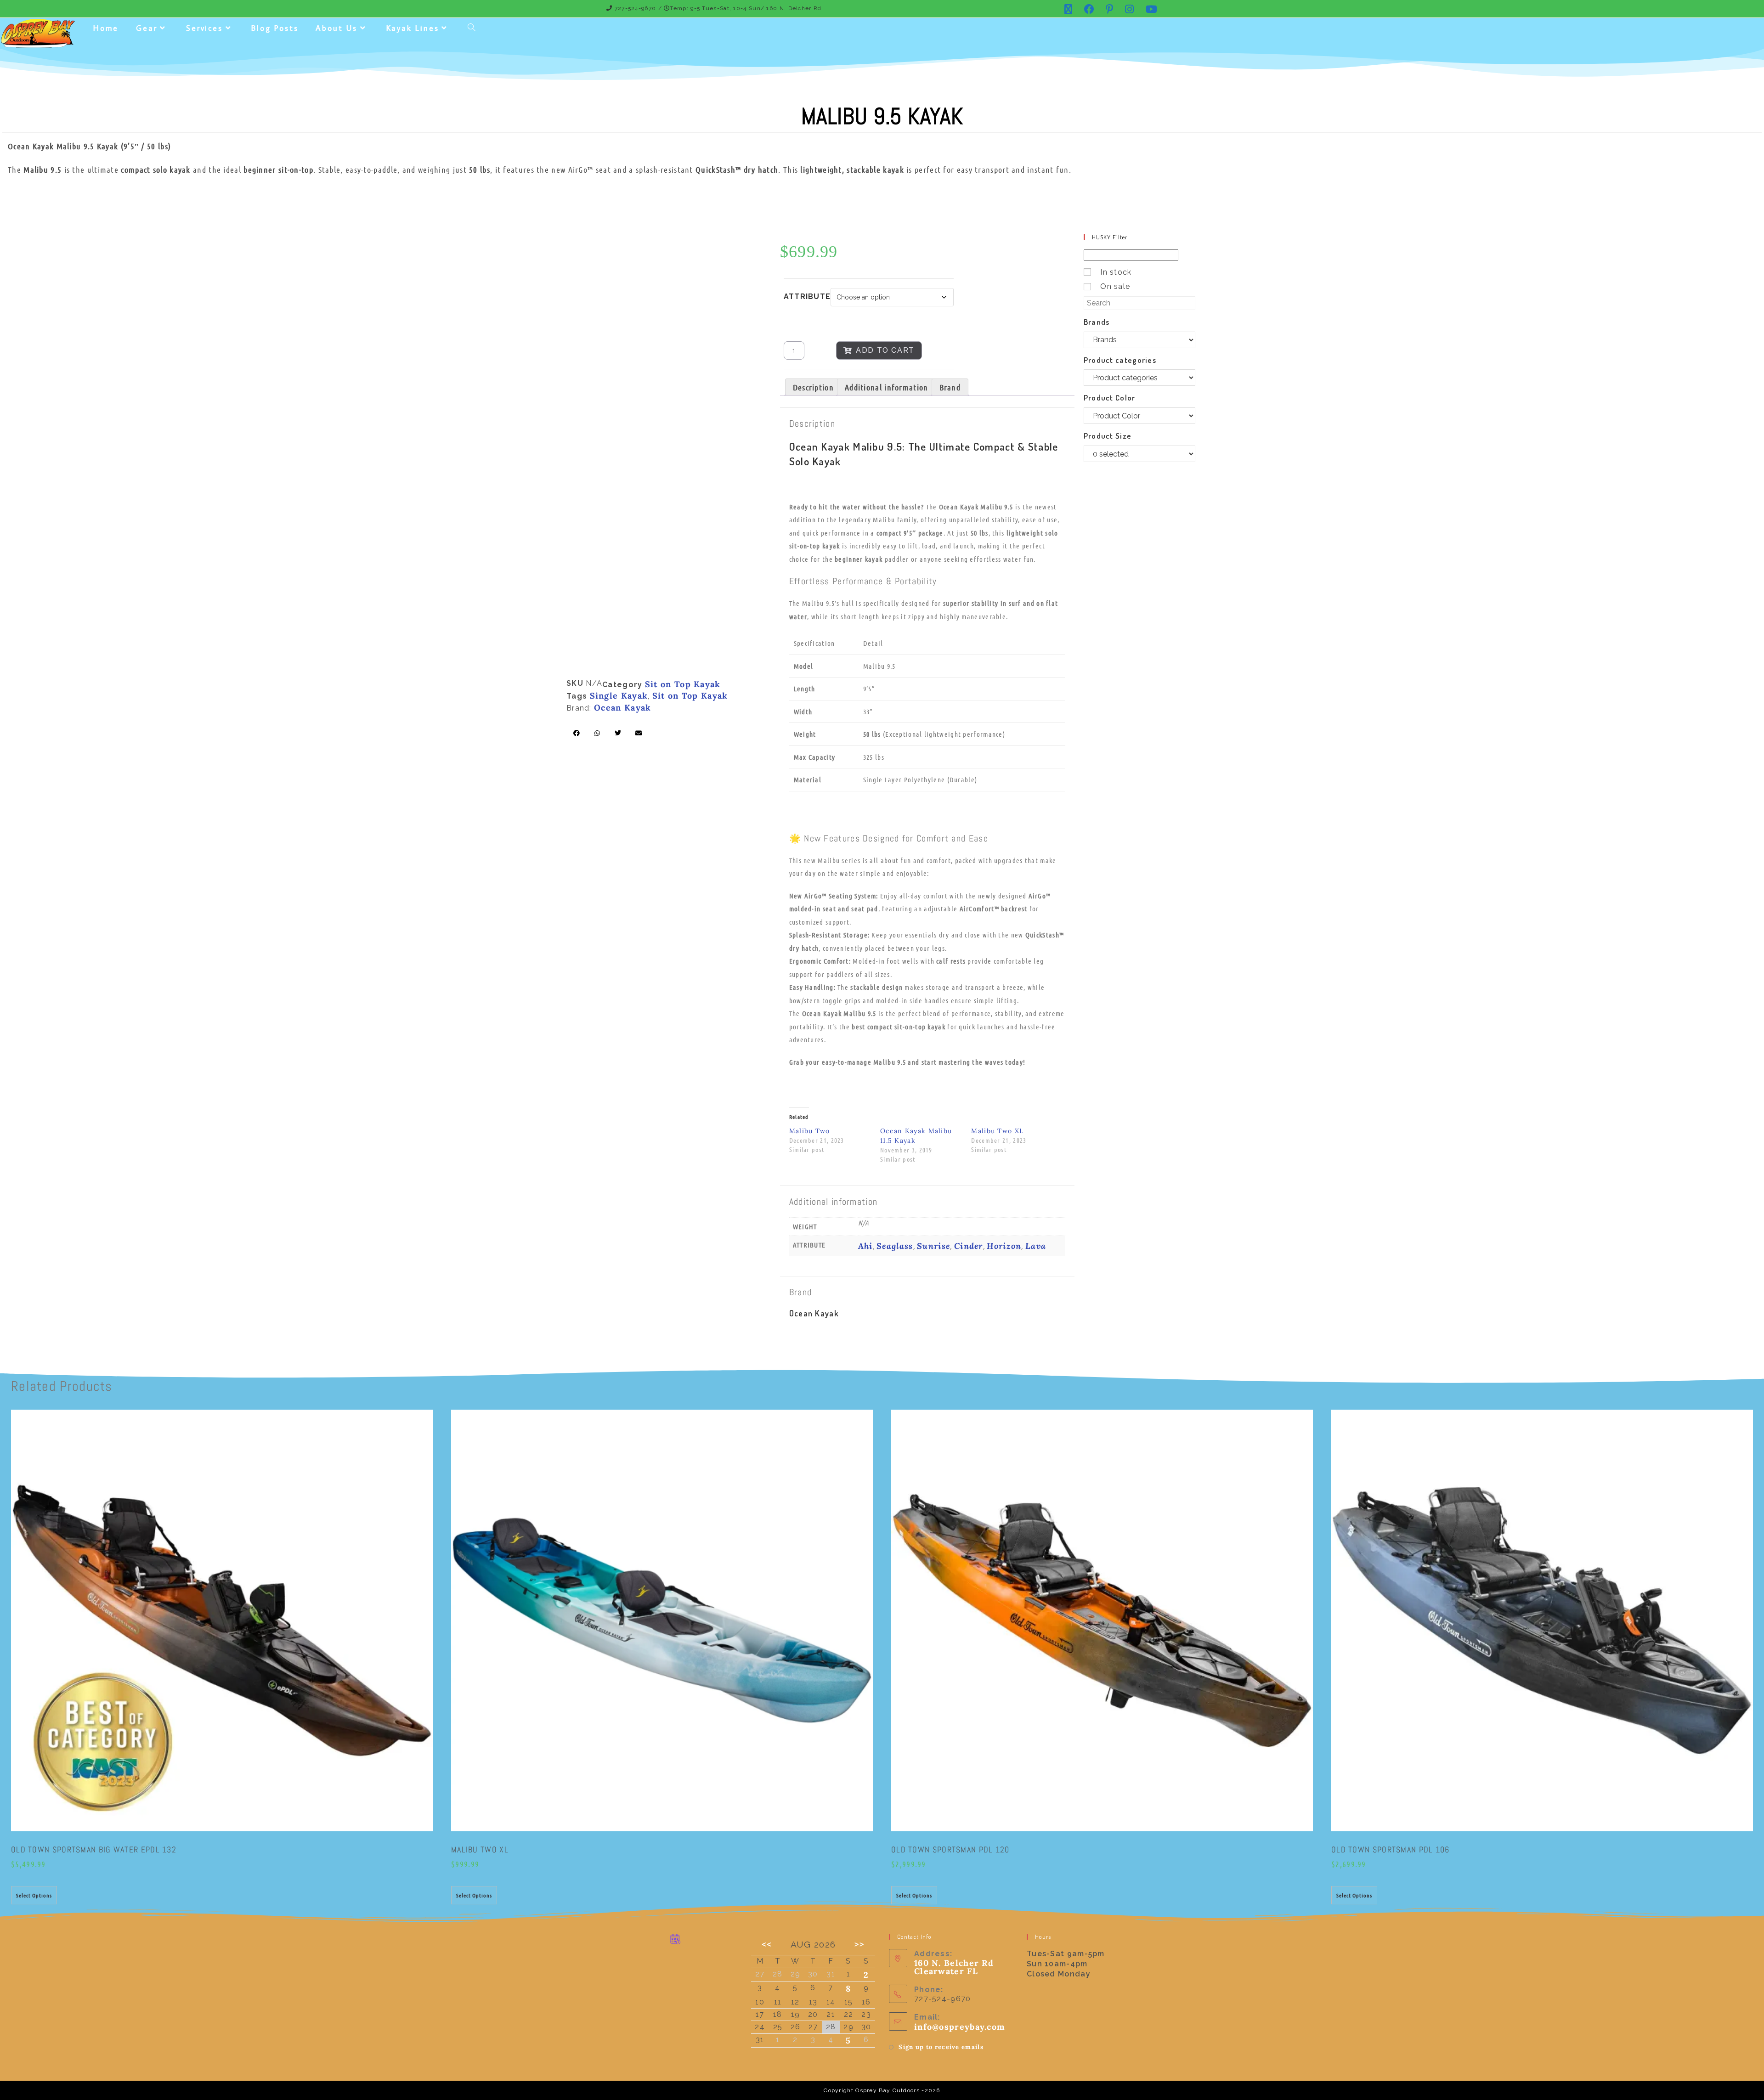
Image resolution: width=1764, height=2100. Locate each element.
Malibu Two (810, 1131)
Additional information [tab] (887, 387)
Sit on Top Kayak (683, 684)
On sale (1115, 286)
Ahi (865, 1246)
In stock (1116, 272)
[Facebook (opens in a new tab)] (1089, 9)
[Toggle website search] (472, 28)
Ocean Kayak (622, 708)
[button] (577, 733)
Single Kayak (619, 696)
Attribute (807, 296)
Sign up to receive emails (941, 2047)
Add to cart (885, 350)
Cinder (969, 1246)
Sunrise (933, 1246)
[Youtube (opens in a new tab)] (1149, 9)
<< (767, 1944)
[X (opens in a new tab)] (1069, 9)
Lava (1036, 1246)
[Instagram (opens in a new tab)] (1130, 9)
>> (860, 1944)
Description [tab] (813, 387)
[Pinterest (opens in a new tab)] (1110, 9)
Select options (34, 1895)
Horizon (1004, 1246)
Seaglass (895, 1246)
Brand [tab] (950, 387)
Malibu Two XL (997, 1131)
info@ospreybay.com (960, 2027)
